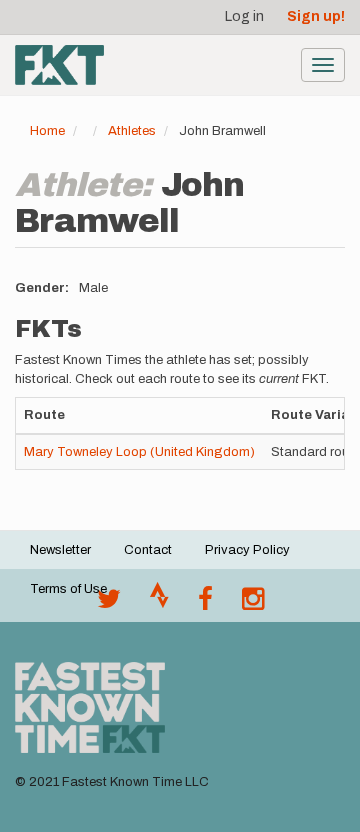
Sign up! (316, 16)
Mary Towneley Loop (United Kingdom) (139, 452)
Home (47, 131)
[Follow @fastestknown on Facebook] (205, 604)
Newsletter (60, 550)
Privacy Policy (247, 550)
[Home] (59, 65)
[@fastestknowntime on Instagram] (253, 604)
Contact (148, 550)
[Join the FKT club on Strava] (159, 604)
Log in (244, 16)
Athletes (132, 131)
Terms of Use (68, 589)
